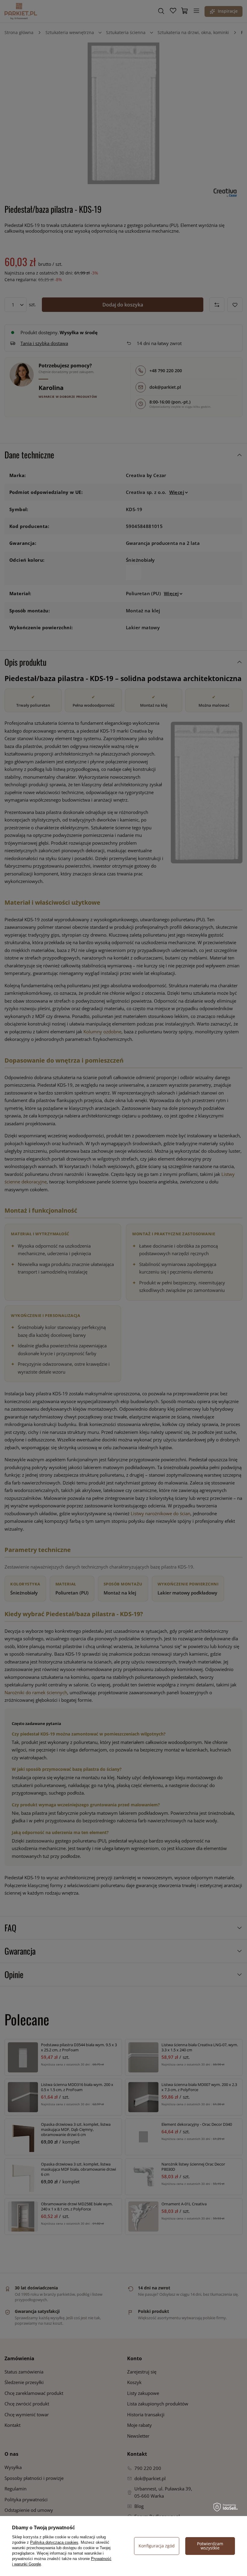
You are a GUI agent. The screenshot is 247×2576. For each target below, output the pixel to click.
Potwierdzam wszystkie (210, 2546)
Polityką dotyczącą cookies (54, 2542)
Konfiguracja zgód (157, 2546)
